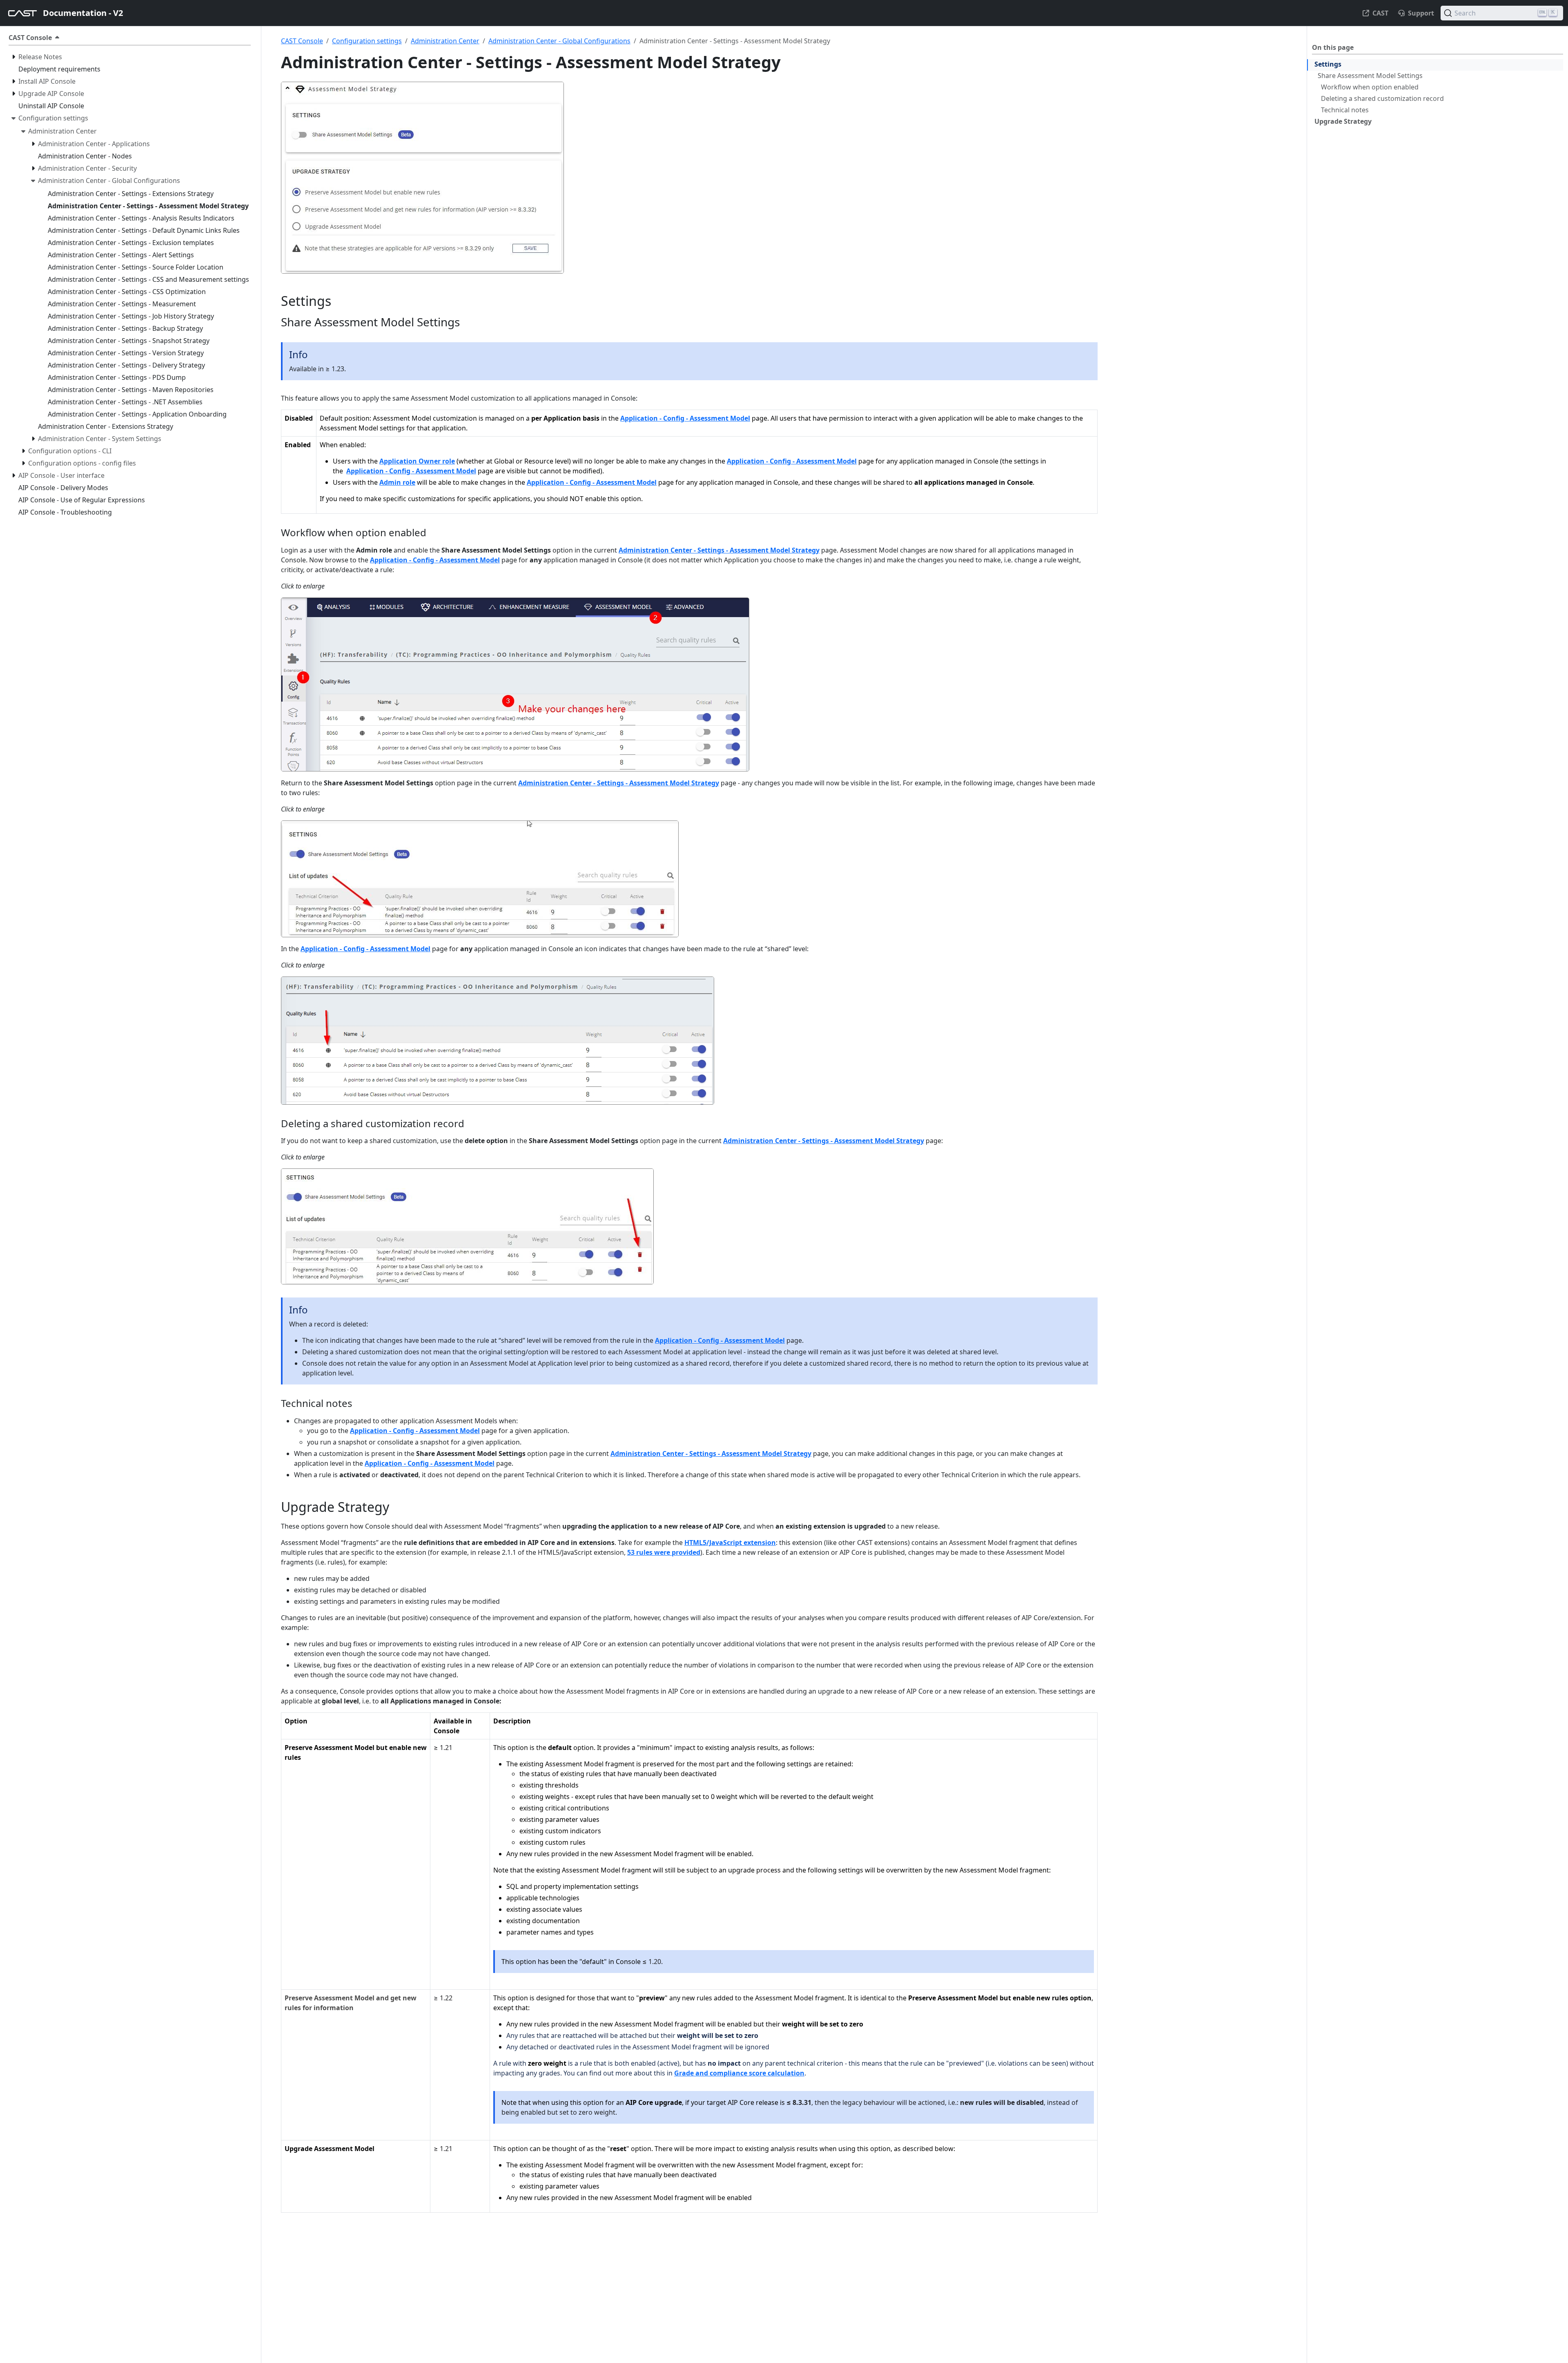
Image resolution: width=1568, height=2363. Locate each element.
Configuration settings (367, 41)
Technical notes (1345, 110)
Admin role (397, 482)
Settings (1328, 64)
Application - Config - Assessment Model (685, 418)
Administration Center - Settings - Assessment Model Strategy (719, 550)
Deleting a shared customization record (1382, 98)
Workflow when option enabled (1370, 87)
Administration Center (445, 41)
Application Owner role (417, 461)
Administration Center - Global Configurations (559, 41)
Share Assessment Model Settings (1370, 76)
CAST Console (302, 41)
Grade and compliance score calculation (739, 2073)
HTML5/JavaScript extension (730, 1543)
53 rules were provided (664, 1552)
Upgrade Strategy (1343, 121)
